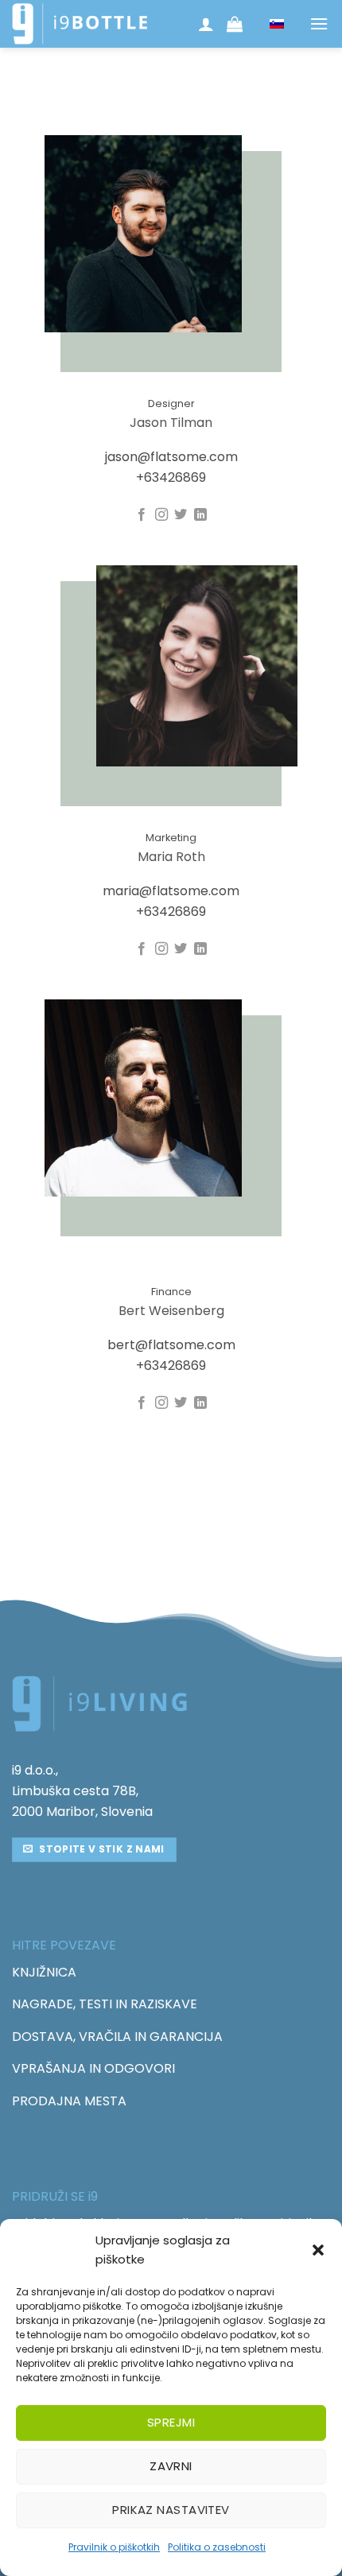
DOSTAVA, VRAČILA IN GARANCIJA (117, 2037)
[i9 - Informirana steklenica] (80, 24)
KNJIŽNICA (44, 1972)
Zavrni (171, 2466)
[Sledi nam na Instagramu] (161, 515)
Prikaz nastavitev (171, 2510)
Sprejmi (171, 2422)
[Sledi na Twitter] (181, 515)
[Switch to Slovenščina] (277, 24)
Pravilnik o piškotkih (114, 2547)
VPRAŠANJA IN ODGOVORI (93, 2068)
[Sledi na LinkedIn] (200, 515)
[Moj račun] (207, 24)
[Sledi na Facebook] (142, 515)
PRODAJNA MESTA (69, 2101)
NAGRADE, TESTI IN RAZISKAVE (105, 2004)
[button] (318, 2250)
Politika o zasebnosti (217, 2547)
